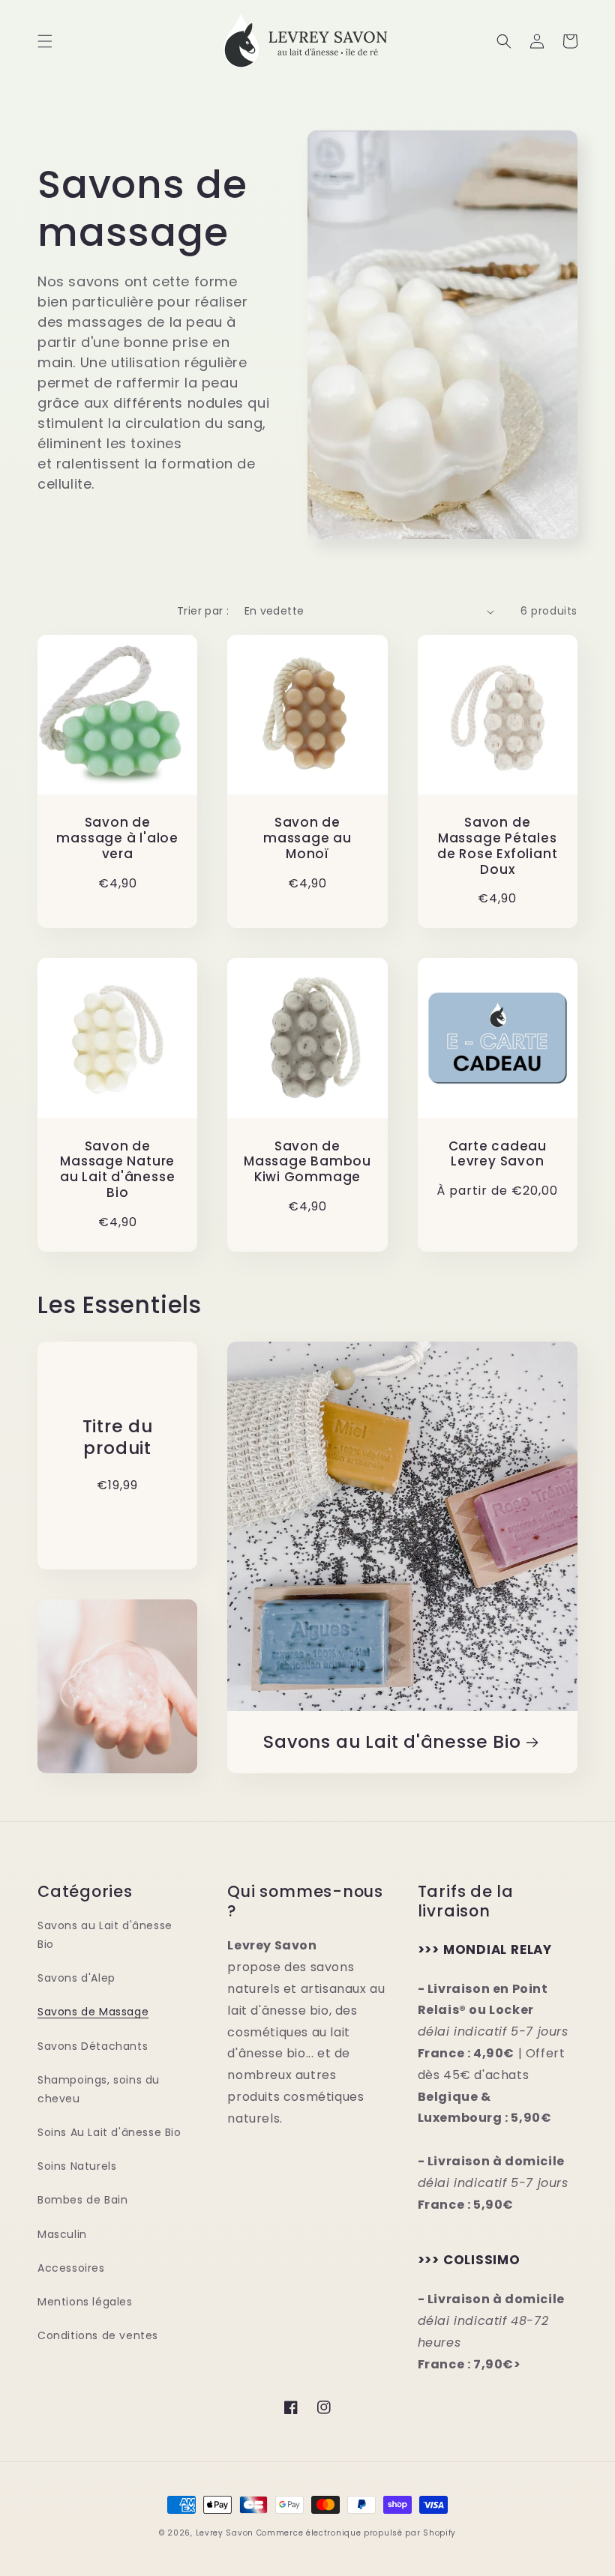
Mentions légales (85, 2302)
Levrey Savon (225, 2533)
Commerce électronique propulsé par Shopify (356, 2533)
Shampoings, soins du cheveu (99, 2089)
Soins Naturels (77, 2166)
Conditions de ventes (98, 2335)
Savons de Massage (93, 2012)
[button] (45, 41)
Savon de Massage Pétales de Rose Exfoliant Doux (497, 846)
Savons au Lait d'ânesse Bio (392, 1742)
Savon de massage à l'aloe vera (117, 838)
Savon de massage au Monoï (307, 838)
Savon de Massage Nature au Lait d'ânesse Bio (117, 1170)
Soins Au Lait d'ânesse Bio (109, 2132)
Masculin (62, 2234)
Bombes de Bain (82, 2200)
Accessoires (71, 2268)
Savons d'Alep (76, 1978)
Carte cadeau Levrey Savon (498, 1154)
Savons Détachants (93, 2046)
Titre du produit (118, 1438)
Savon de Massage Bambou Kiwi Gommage (307, 1162)
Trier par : (203, 611)
